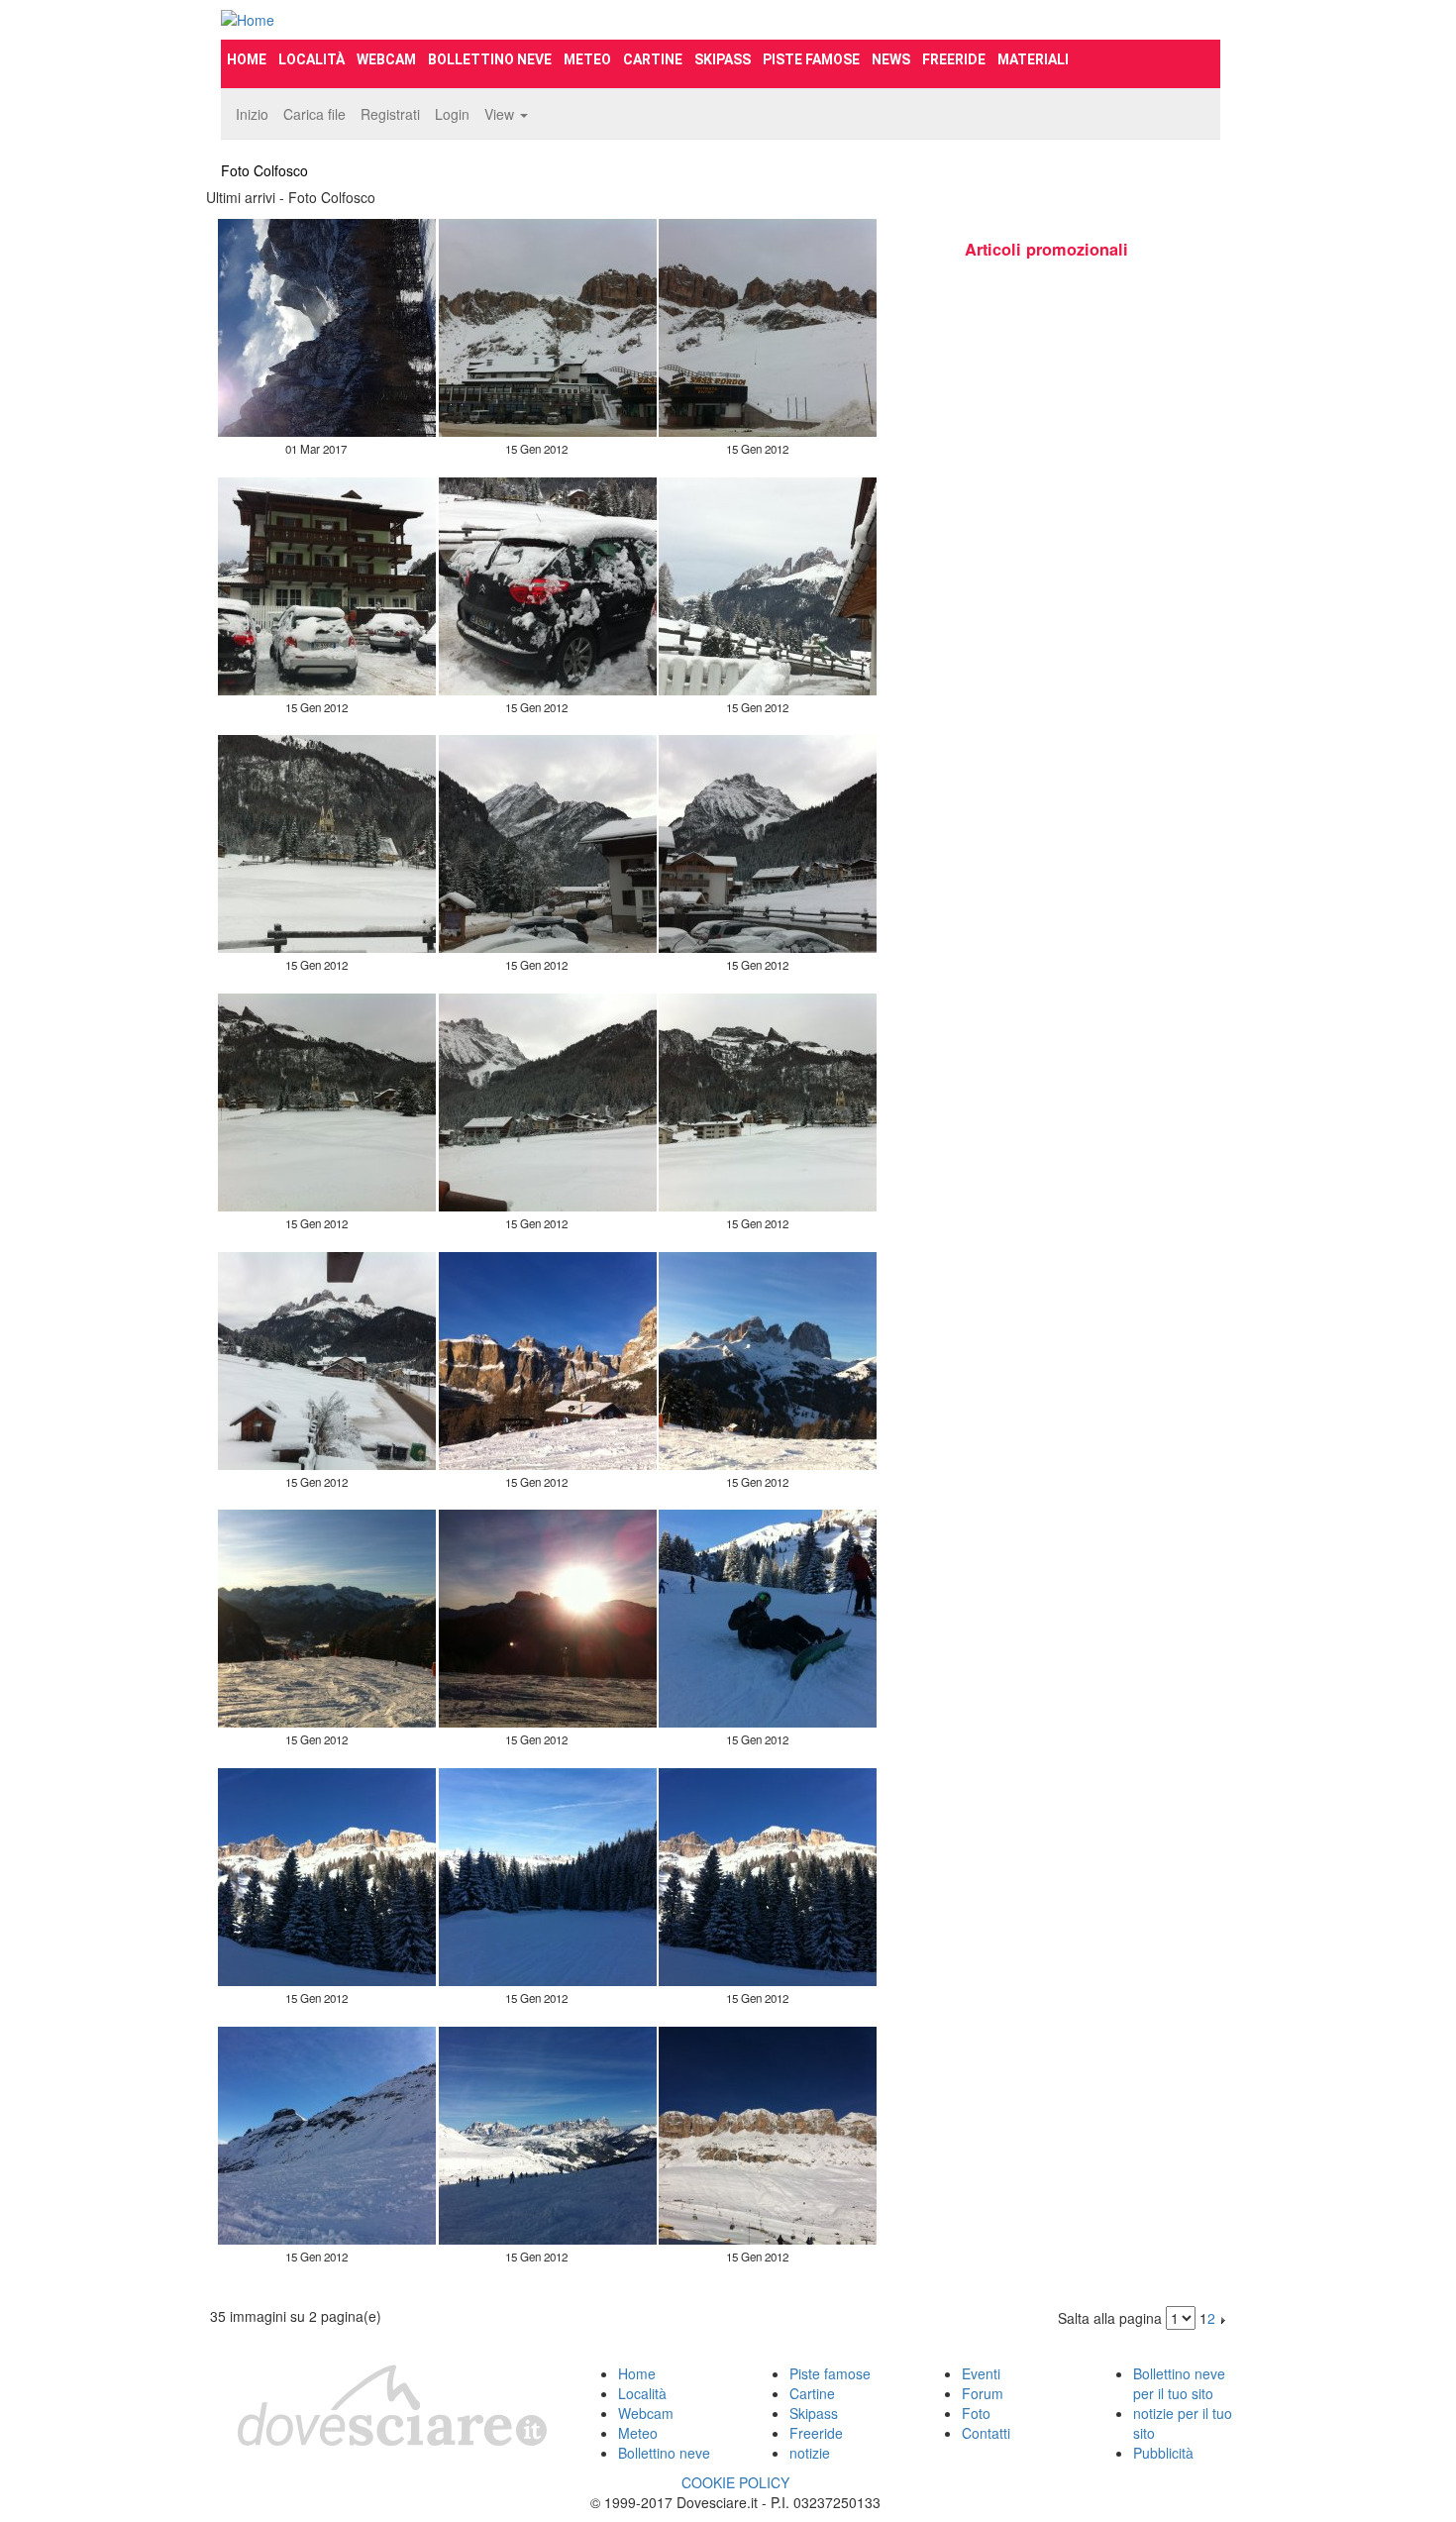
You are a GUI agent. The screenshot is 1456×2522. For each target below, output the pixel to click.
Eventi (981, 2373)
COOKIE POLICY (735, 2482)
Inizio (252, 114)
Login (452, 114)
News (891, 59)
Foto (976, 2413)
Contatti (986, 2433)
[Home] (377, 20)
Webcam (386, 59)
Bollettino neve (490, 59)
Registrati (390, 114)
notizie (810, 2453)
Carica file (314, 114)
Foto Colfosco (264, 170)
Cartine (653, 59)
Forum (983, 2393)
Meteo (587, 59)
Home (247, 59)
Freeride (954, 59)
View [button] (501, 114)
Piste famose (811, 59)
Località (312, 59)
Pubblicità (1163, 2453)
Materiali (1033, 59)
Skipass (723, 59)
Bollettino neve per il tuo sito (1179, 2383)
